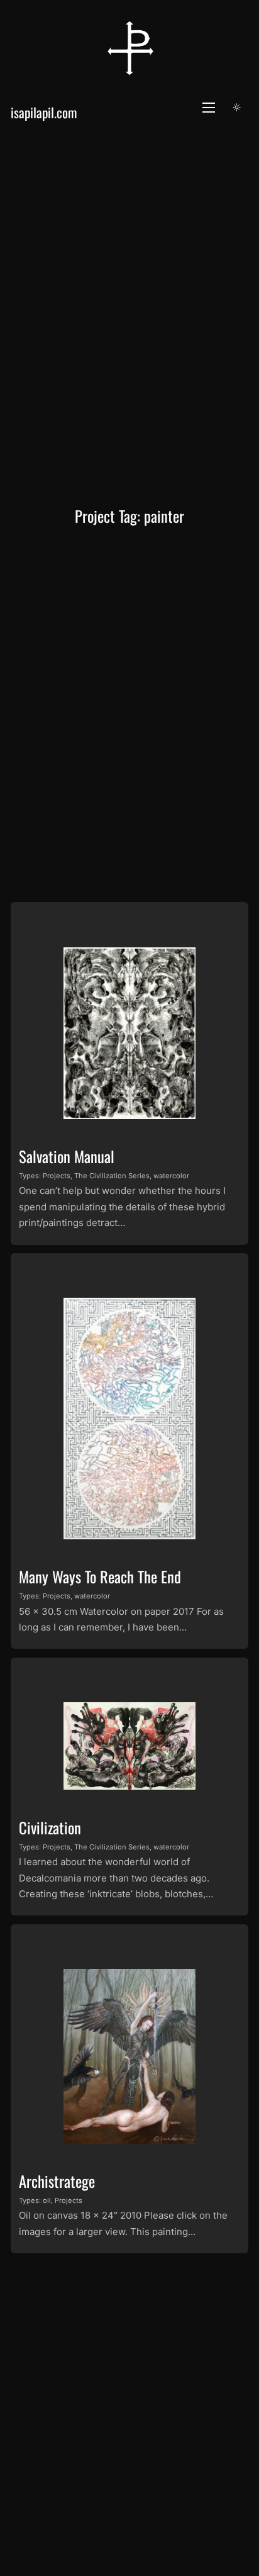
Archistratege (57, 2181)
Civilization (50, 1827)
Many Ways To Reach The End (100, 1576)
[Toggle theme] (237, 108)
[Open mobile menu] (209, 108)
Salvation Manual (67, 1156)
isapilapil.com (44, 112)
